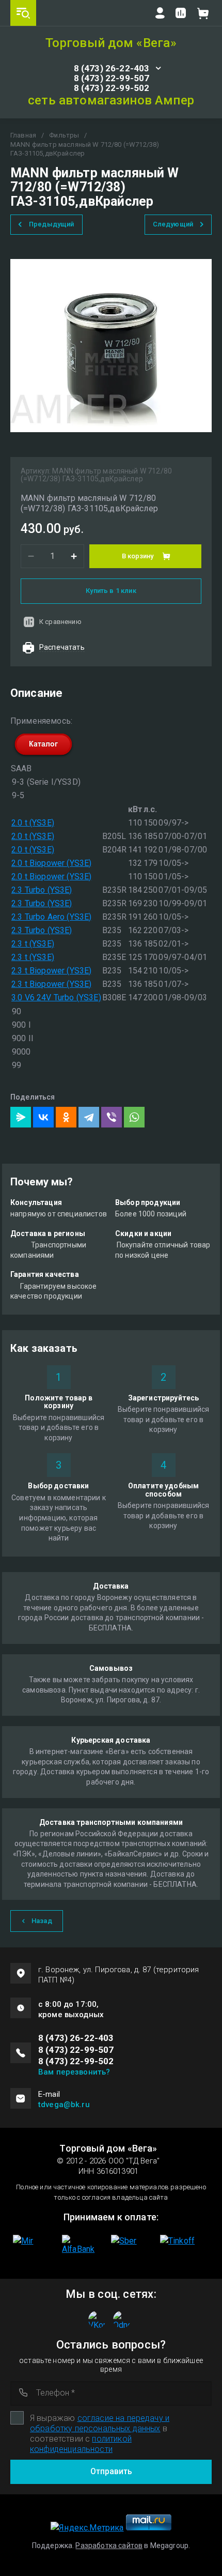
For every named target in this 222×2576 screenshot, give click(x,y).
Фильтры (64, 135)
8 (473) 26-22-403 (112, 68)
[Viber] (112, 1117)
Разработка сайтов (109, 2545)
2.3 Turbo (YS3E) (42, 890)
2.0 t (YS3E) (33, 823)
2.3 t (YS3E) (33, 944)
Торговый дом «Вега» (111, 43)
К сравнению (60, 622)
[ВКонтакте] (43, 1117)
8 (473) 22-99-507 (112, 78)
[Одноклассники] (66, 1117)
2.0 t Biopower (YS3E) (51, 863)
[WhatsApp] (134, 1117)
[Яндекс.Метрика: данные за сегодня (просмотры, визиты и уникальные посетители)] (87, 2528)
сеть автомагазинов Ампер (111, 100)
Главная (23, 135)
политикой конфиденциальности (81, 2444)
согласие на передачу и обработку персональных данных (100, 2423)
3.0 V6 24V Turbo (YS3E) (56, 997)
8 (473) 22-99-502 (112, 88)
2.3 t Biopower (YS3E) (51, 971)
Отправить (111, 2471)
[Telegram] (89, 1117)
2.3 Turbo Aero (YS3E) (51, 917)
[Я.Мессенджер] (21, 1117)
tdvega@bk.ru (64, 2105)
